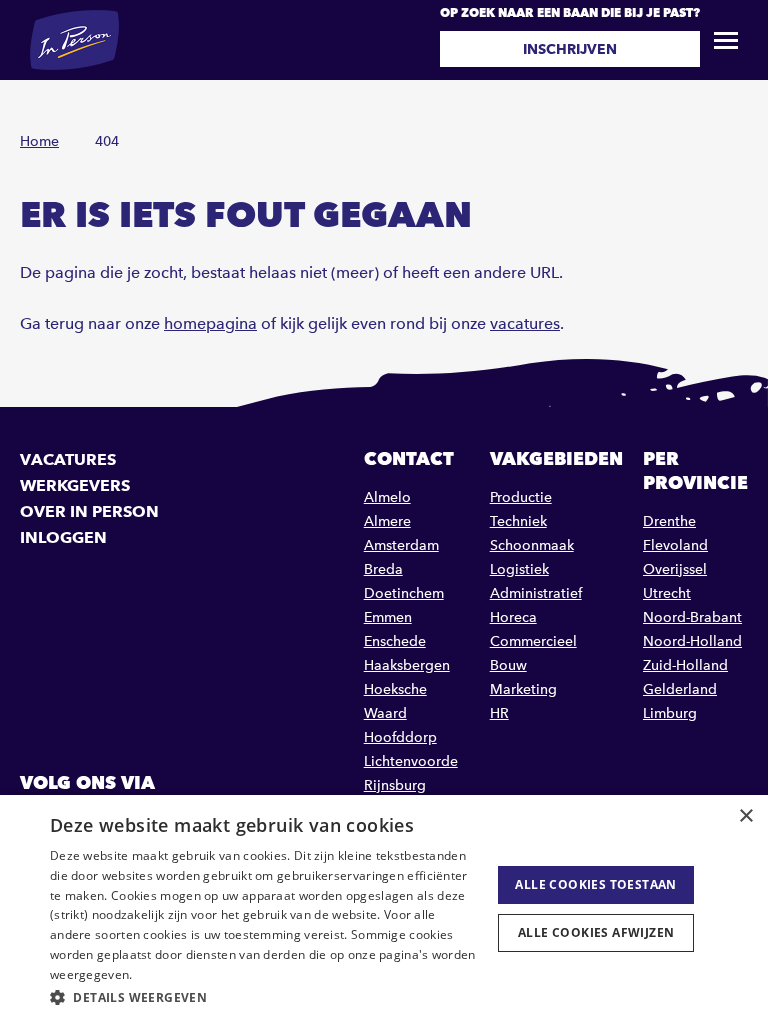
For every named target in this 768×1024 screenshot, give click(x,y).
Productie (521, 497)
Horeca (513, 617)
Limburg (670, 713)
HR (499, 713)
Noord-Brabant (692, 617)
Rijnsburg (395, 785)
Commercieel (533, 641)
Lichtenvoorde (411, 761)
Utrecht (667, 593)
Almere (387, 521)
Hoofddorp (400, 737)
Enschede (395, 641)
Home (39, 141)
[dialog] (384, 909)
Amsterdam (401, 545)
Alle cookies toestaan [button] (595, 884)
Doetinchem (404, 593)
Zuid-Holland (685, 665)
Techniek (518, 521)
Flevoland (675, 545)
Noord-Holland (692, 641)
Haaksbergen (407, 665)
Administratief (536, 593)
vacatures (525, 323)
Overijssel (675, 569)
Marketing (523, 689)
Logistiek (519, 569)
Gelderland (680, 689)
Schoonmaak (532, 545)
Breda (383, 569)
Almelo (387, 497)
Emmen (388, 617)
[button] (264, 997)
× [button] (745, 816)
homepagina (210, 323)
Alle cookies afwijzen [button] (596, 932)
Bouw (508, 665)
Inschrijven (570, 49)
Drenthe (669, 521)
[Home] (74, 40)
